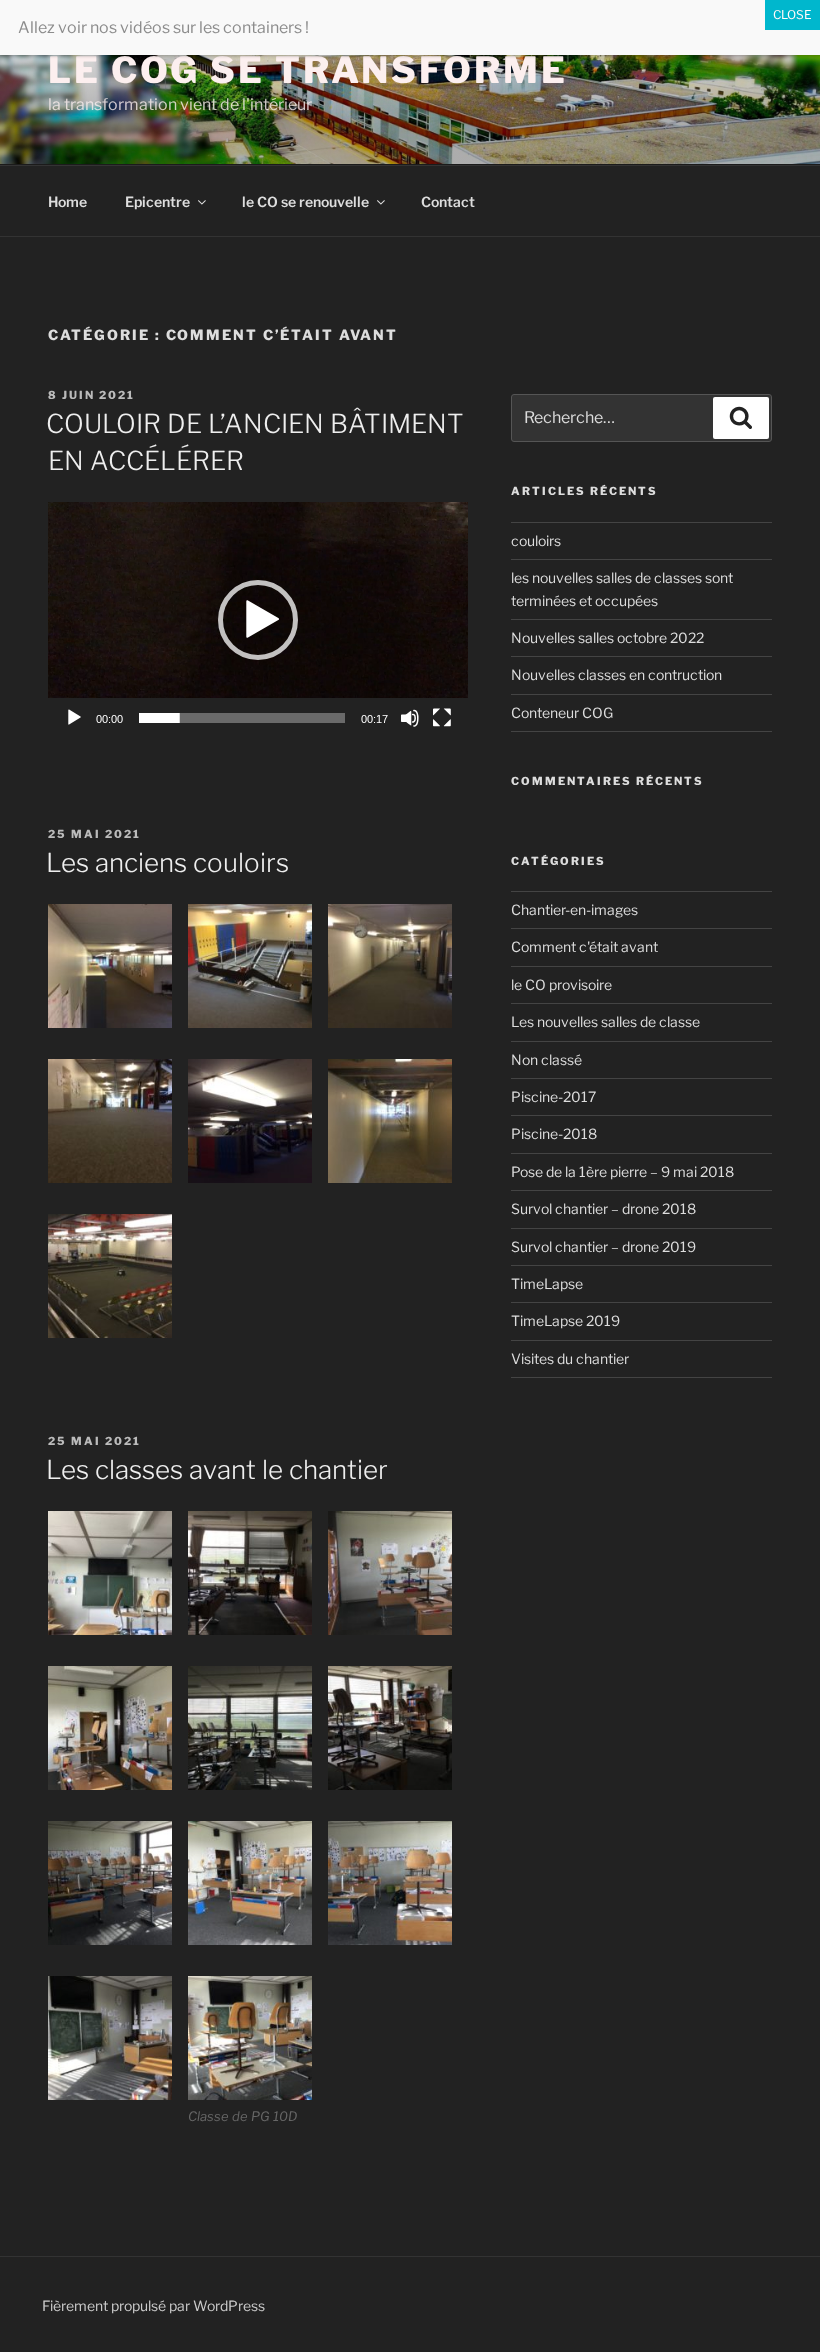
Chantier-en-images (574, 909)
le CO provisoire (561, 984)
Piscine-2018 (554, 1133)
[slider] (242, 718)
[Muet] (410, 718)
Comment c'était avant (584, 946)
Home (67, 201)
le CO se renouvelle (305, 201)
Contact (448, 201)
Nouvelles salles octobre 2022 (607, 637)
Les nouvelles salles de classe (605, 1021)
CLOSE (792, 14)
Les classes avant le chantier (217, 1469)
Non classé (546, 1059)
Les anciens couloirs (167, 862)
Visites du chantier (570, 1358)
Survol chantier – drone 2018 (603, 1208)
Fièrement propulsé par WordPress (153, 2305)
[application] (258, 620)
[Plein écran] (442, 718)
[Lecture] (74, 718)
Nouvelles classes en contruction (616, 674)
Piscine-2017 (553, 1096)
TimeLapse (547, 1283)
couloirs (536, 540)
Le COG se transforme (308, 70)
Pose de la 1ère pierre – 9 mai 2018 (622, 1171)
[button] (258, 620)
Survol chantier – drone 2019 (603, 1246)
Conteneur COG (562, 712)
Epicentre (157, 201)
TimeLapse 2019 (565, 1320)
